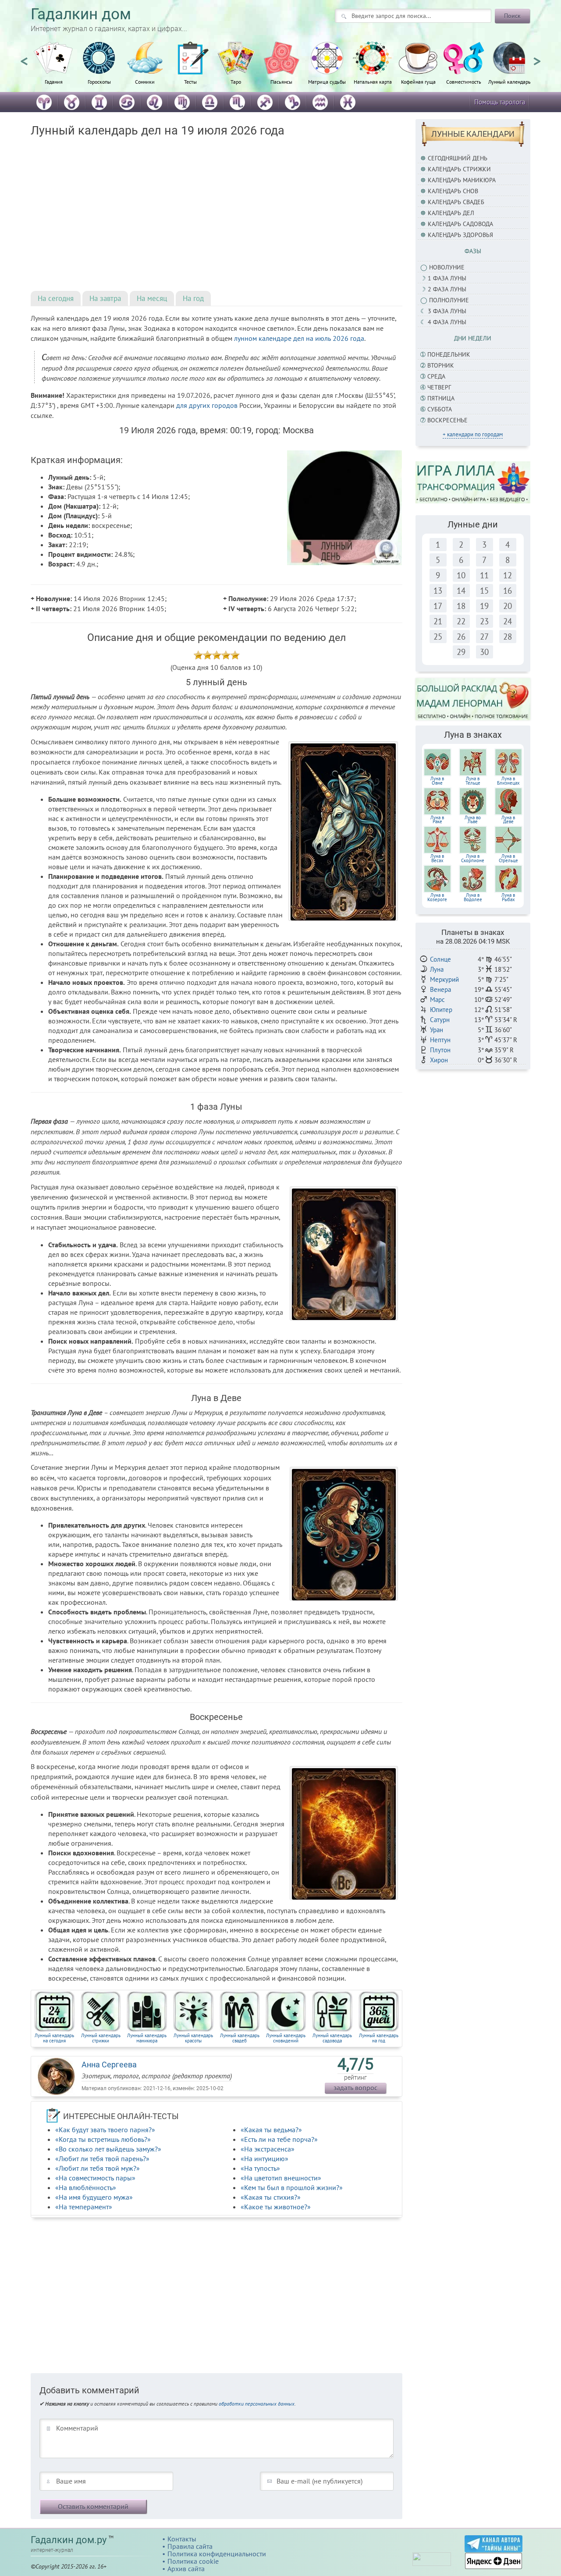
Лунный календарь (510, 81)
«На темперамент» (84, 2207)
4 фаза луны (447, 322)
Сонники (145, 81)
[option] (53, 68)
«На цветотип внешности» (281, 2178)
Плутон (440, 1050)
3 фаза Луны (447, 311)
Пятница (441, 398)
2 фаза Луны (447, 289)
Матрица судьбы (327, 81)
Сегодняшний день (458, 158)
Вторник (441, 365)
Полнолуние (449, 300)
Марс (437, 1000)
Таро (236, 81)
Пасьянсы (281, 81)
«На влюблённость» (86, 2187)
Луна (437, 969)
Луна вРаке (437, 820)
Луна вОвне (437, 781)
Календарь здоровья (460, 235)
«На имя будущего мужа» (94, 2197)
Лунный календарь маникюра (147, 2038)
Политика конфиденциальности (217, 2554)
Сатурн (440, 1020)
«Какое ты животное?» (276, 2207)
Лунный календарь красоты (193, 2038)
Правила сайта (190, 2546)
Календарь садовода (460, 224)
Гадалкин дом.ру (69, 2540)
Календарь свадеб (456, 202)
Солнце (440, 959)
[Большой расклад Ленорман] (473, 699)
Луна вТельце (473, 781)
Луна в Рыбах (508, 897)
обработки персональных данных (257, 2404)
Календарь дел (451, 213)
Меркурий (444, 979)
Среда (436, 376)
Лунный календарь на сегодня (54, 2038)
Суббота (440, 409)
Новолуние (447, 267)
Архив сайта (186, 2569)
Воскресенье (447, 420)
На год (193, 298)
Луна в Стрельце (508, 858)
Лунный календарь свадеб (240, 2038)
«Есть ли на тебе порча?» (279, 2139)
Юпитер (441, 1010)
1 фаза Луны (447, 278)
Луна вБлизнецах (508, 781)
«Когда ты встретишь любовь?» (103, 2139)
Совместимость (464, 81)
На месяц (152, 298)
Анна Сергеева (109, 2065)
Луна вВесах (437, 858)
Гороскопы (99, 81)
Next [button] (537, 57)
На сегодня (56, 298)
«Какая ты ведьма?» (271, 2130)
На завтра (105, 298)
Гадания (54, 81)
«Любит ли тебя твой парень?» (102, 2158)
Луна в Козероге (437, 897)
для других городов (207, 405)
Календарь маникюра (462, 180)
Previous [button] (24, 57)
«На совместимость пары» (95, 2178)
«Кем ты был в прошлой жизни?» (292, 2187)
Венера (440, 989)
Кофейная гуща (418, 81)
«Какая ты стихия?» (271, 2197)
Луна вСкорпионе (473, 858)
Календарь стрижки (459, 169)
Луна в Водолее (473, 897)
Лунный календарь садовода (332, 2038)
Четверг (439, 387)
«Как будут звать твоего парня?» (105, 2130)
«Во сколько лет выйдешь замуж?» (108, 2149)
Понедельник (449, 354)
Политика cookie (193, 2561)
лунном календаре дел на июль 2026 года (299, 338)
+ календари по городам (473, 434)
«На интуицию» (265, 2158)
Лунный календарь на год (379, 2038)
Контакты (182, 2539)
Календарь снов (453, 191)
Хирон (439, 1060)
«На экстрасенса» (268, 2149)
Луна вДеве (508, 820)
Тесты (190, 81)
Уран (437, 1030)
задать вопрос (355, 2088)
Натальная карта (373, 81)
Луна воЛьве (473, 820)
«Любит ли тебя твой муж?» (98, 2168)
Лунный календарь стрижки (101, 2038)
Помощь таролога (500, 102)
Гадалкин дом (81, 14)
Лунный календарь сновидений (286, 2038)
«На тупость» (260, 2168)
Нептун (440, 1040)
